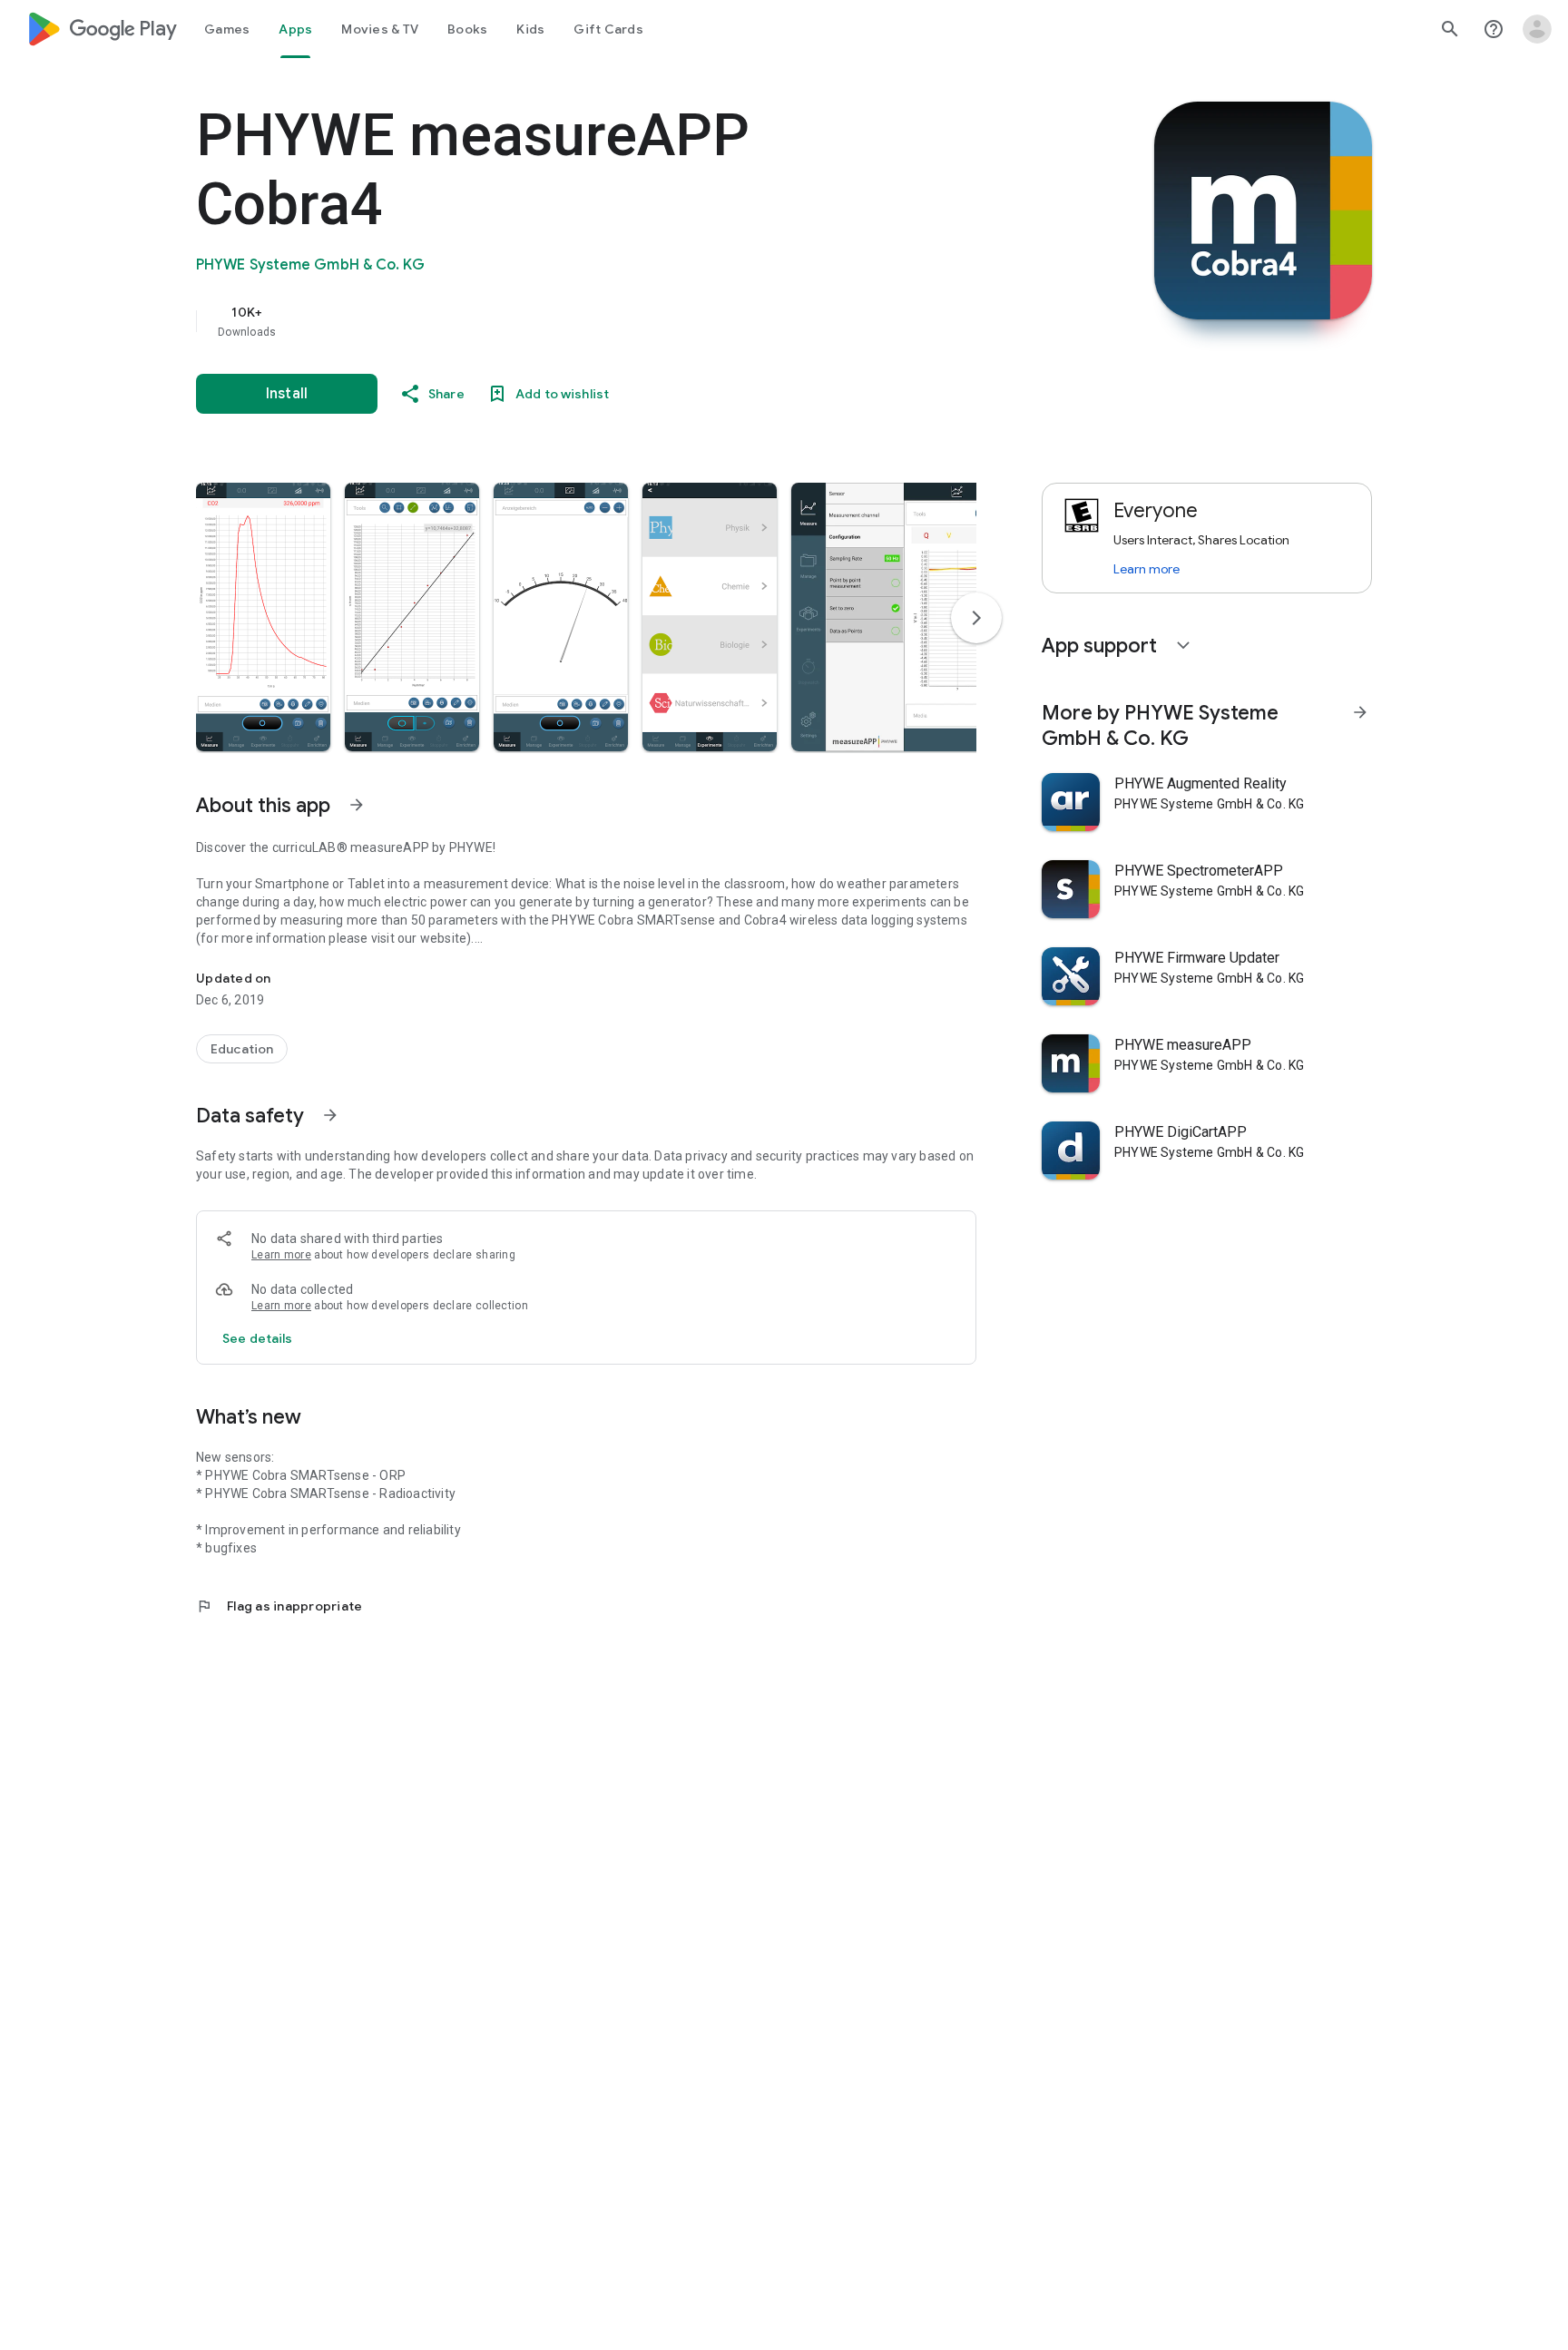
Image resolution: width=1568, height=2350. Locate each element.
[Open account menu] (1537, 29)
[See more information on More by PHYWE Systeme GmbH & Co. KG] (1360, 712)
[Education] (242, 1049)
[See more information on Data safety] (330, 1115)
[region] (559, 321)
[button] (263, 617)
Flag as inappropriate (279, 1606)
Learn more (281, 1255)
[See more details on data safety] (258, 1338)
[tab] (227, 29)
